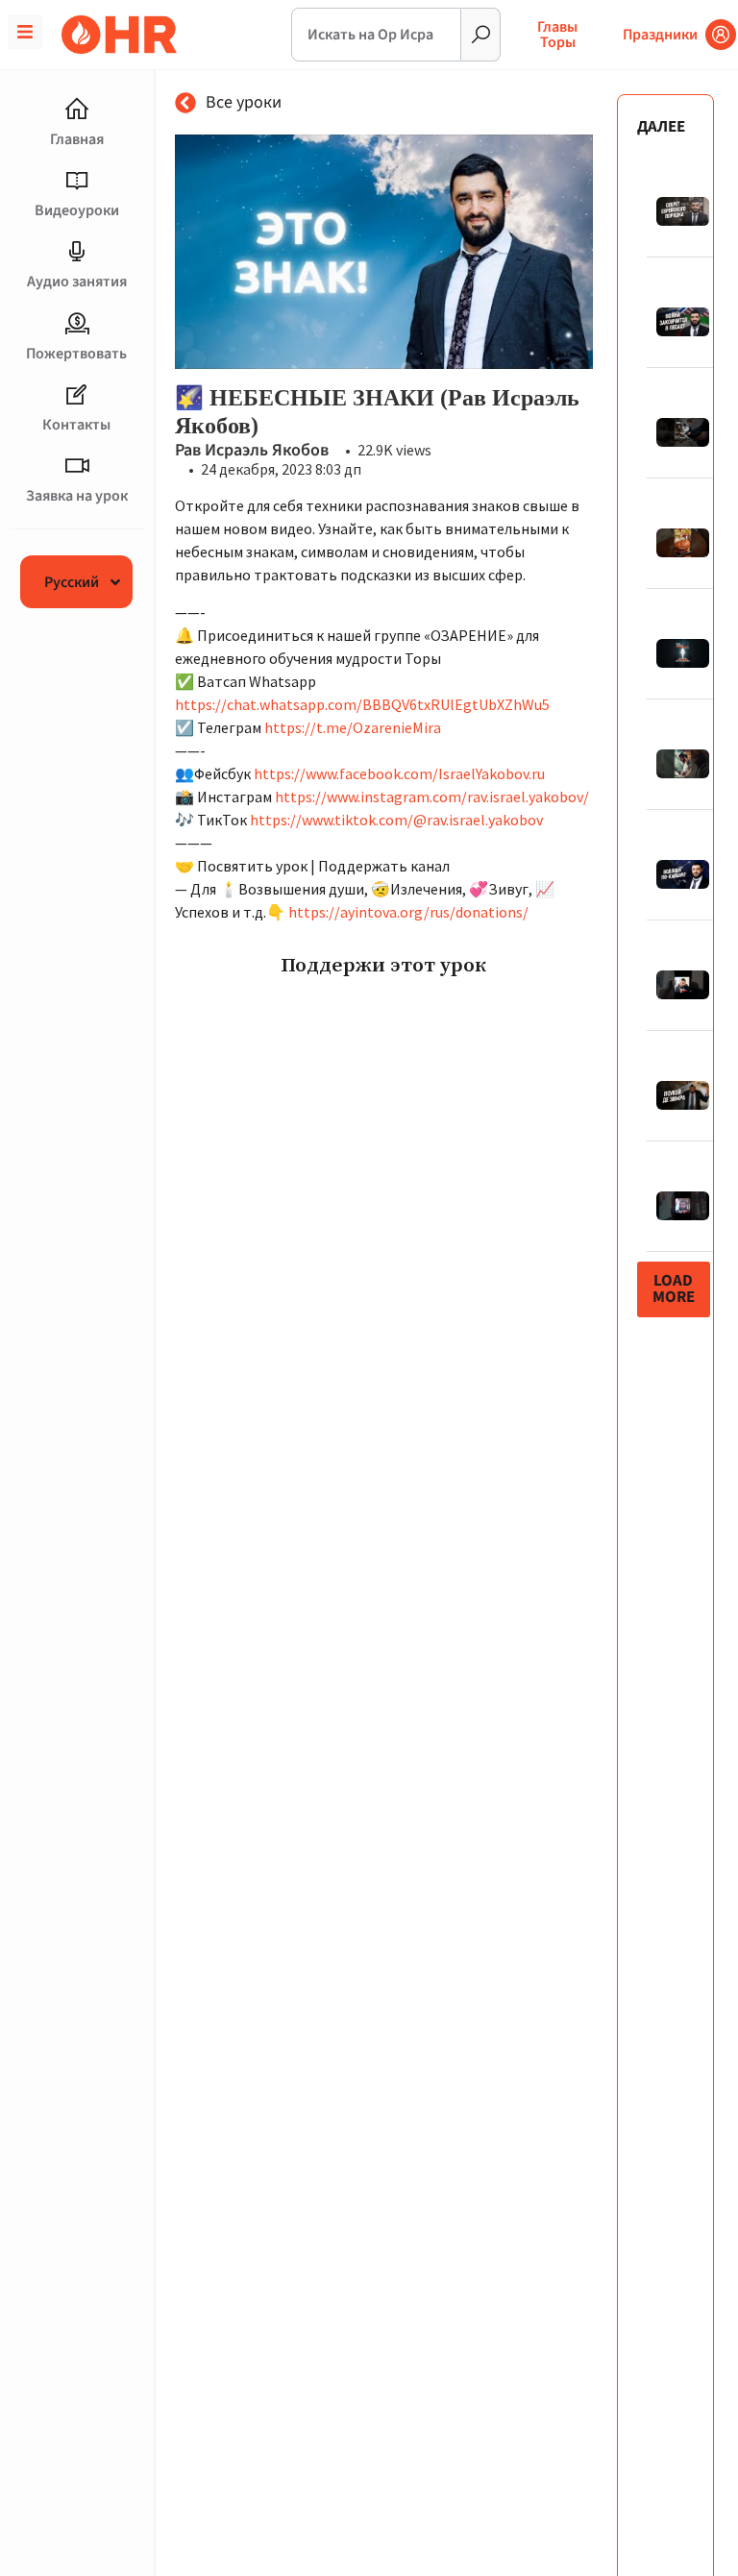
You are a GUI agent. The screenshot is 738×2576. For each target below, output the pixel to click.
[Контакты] (77, 395)
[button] (674, 1289)
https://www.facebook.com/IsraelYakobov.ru (399, 773)
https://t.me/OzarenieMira (353, 727)
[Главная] (77, 110)
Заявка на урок (77, 496)
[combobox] (377, 35)
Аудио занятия (77, 282)
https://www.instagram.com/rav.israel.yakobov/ (432, 797)
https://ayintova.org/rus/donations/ (408, 912)
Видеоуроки (77, 210)
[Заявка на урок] (77, 466)
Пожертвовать (76, 354)
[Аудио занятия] (77, 252)
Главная (77, 139)
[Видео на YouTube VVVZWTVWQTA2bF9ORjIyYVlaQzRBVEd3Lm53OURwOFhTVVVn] (384, 252)
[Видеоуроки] (77, 181)
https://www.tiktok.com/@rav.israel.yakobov (396, 820)
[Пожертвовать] (77, 324)
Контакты (76, 425)
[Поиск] (481, 35)
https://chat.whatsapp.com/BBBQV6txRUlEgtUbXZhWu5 (362, 704)
